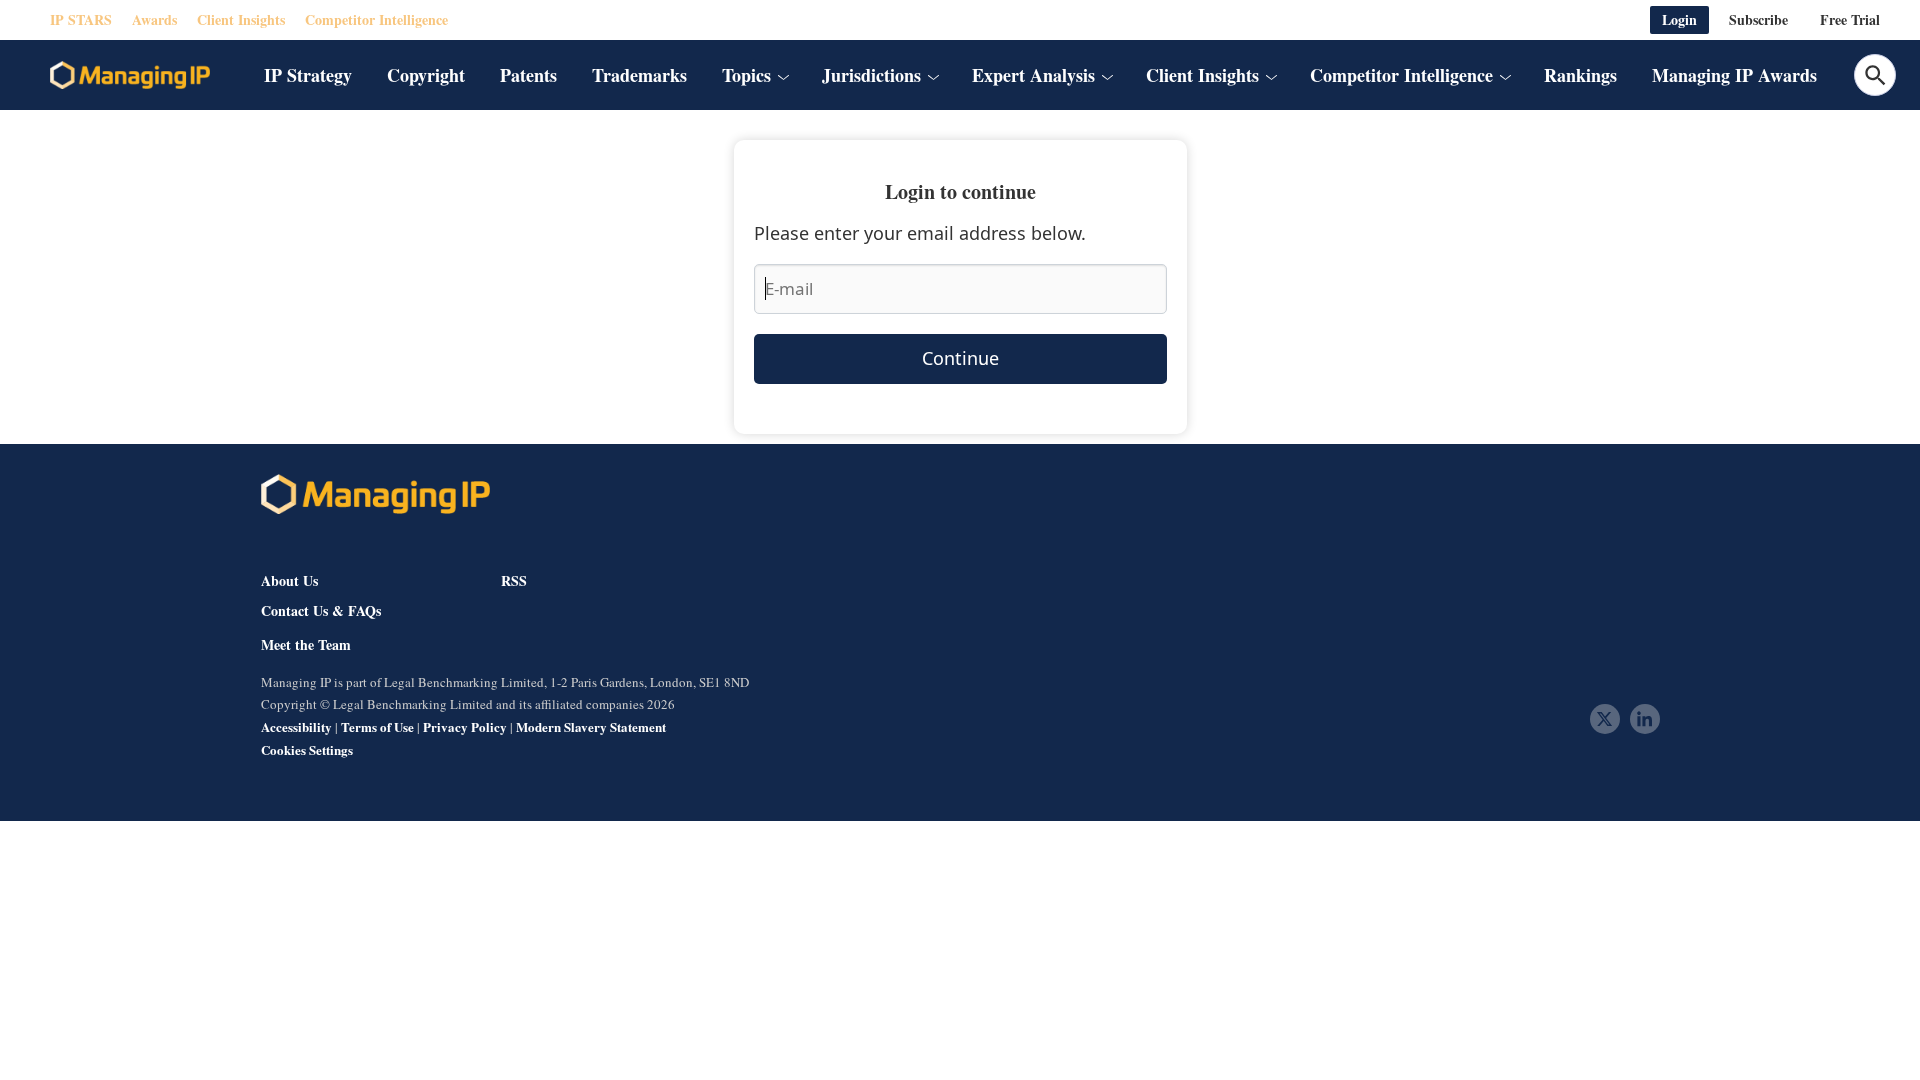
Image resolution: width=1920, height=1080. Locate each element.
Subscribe (1758, 19)
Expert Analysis (1033, 75)
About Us (289, 580)
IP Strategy (308, 75)
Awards (154, 19)
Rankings (1580, 75)
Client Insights (241, 19)
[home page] (130, 75)
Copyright (426, 75)
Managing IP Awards (1734, 75)
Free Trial (1850, 19)
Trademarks (639, 75)
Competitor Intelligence (376, 19)
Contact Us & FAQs (321, 611)
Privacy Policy (465, 726)
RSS (514, 580)
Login (1679, 19)
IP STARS (81, 19)
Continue (960, 358)
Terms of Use (377, 726)
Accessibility (296, 726)
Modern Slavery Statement (591, 726)
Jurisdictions (871, 75)
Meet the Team (306, 645)
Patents (528, 75)
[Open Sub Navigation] (783, 75)
